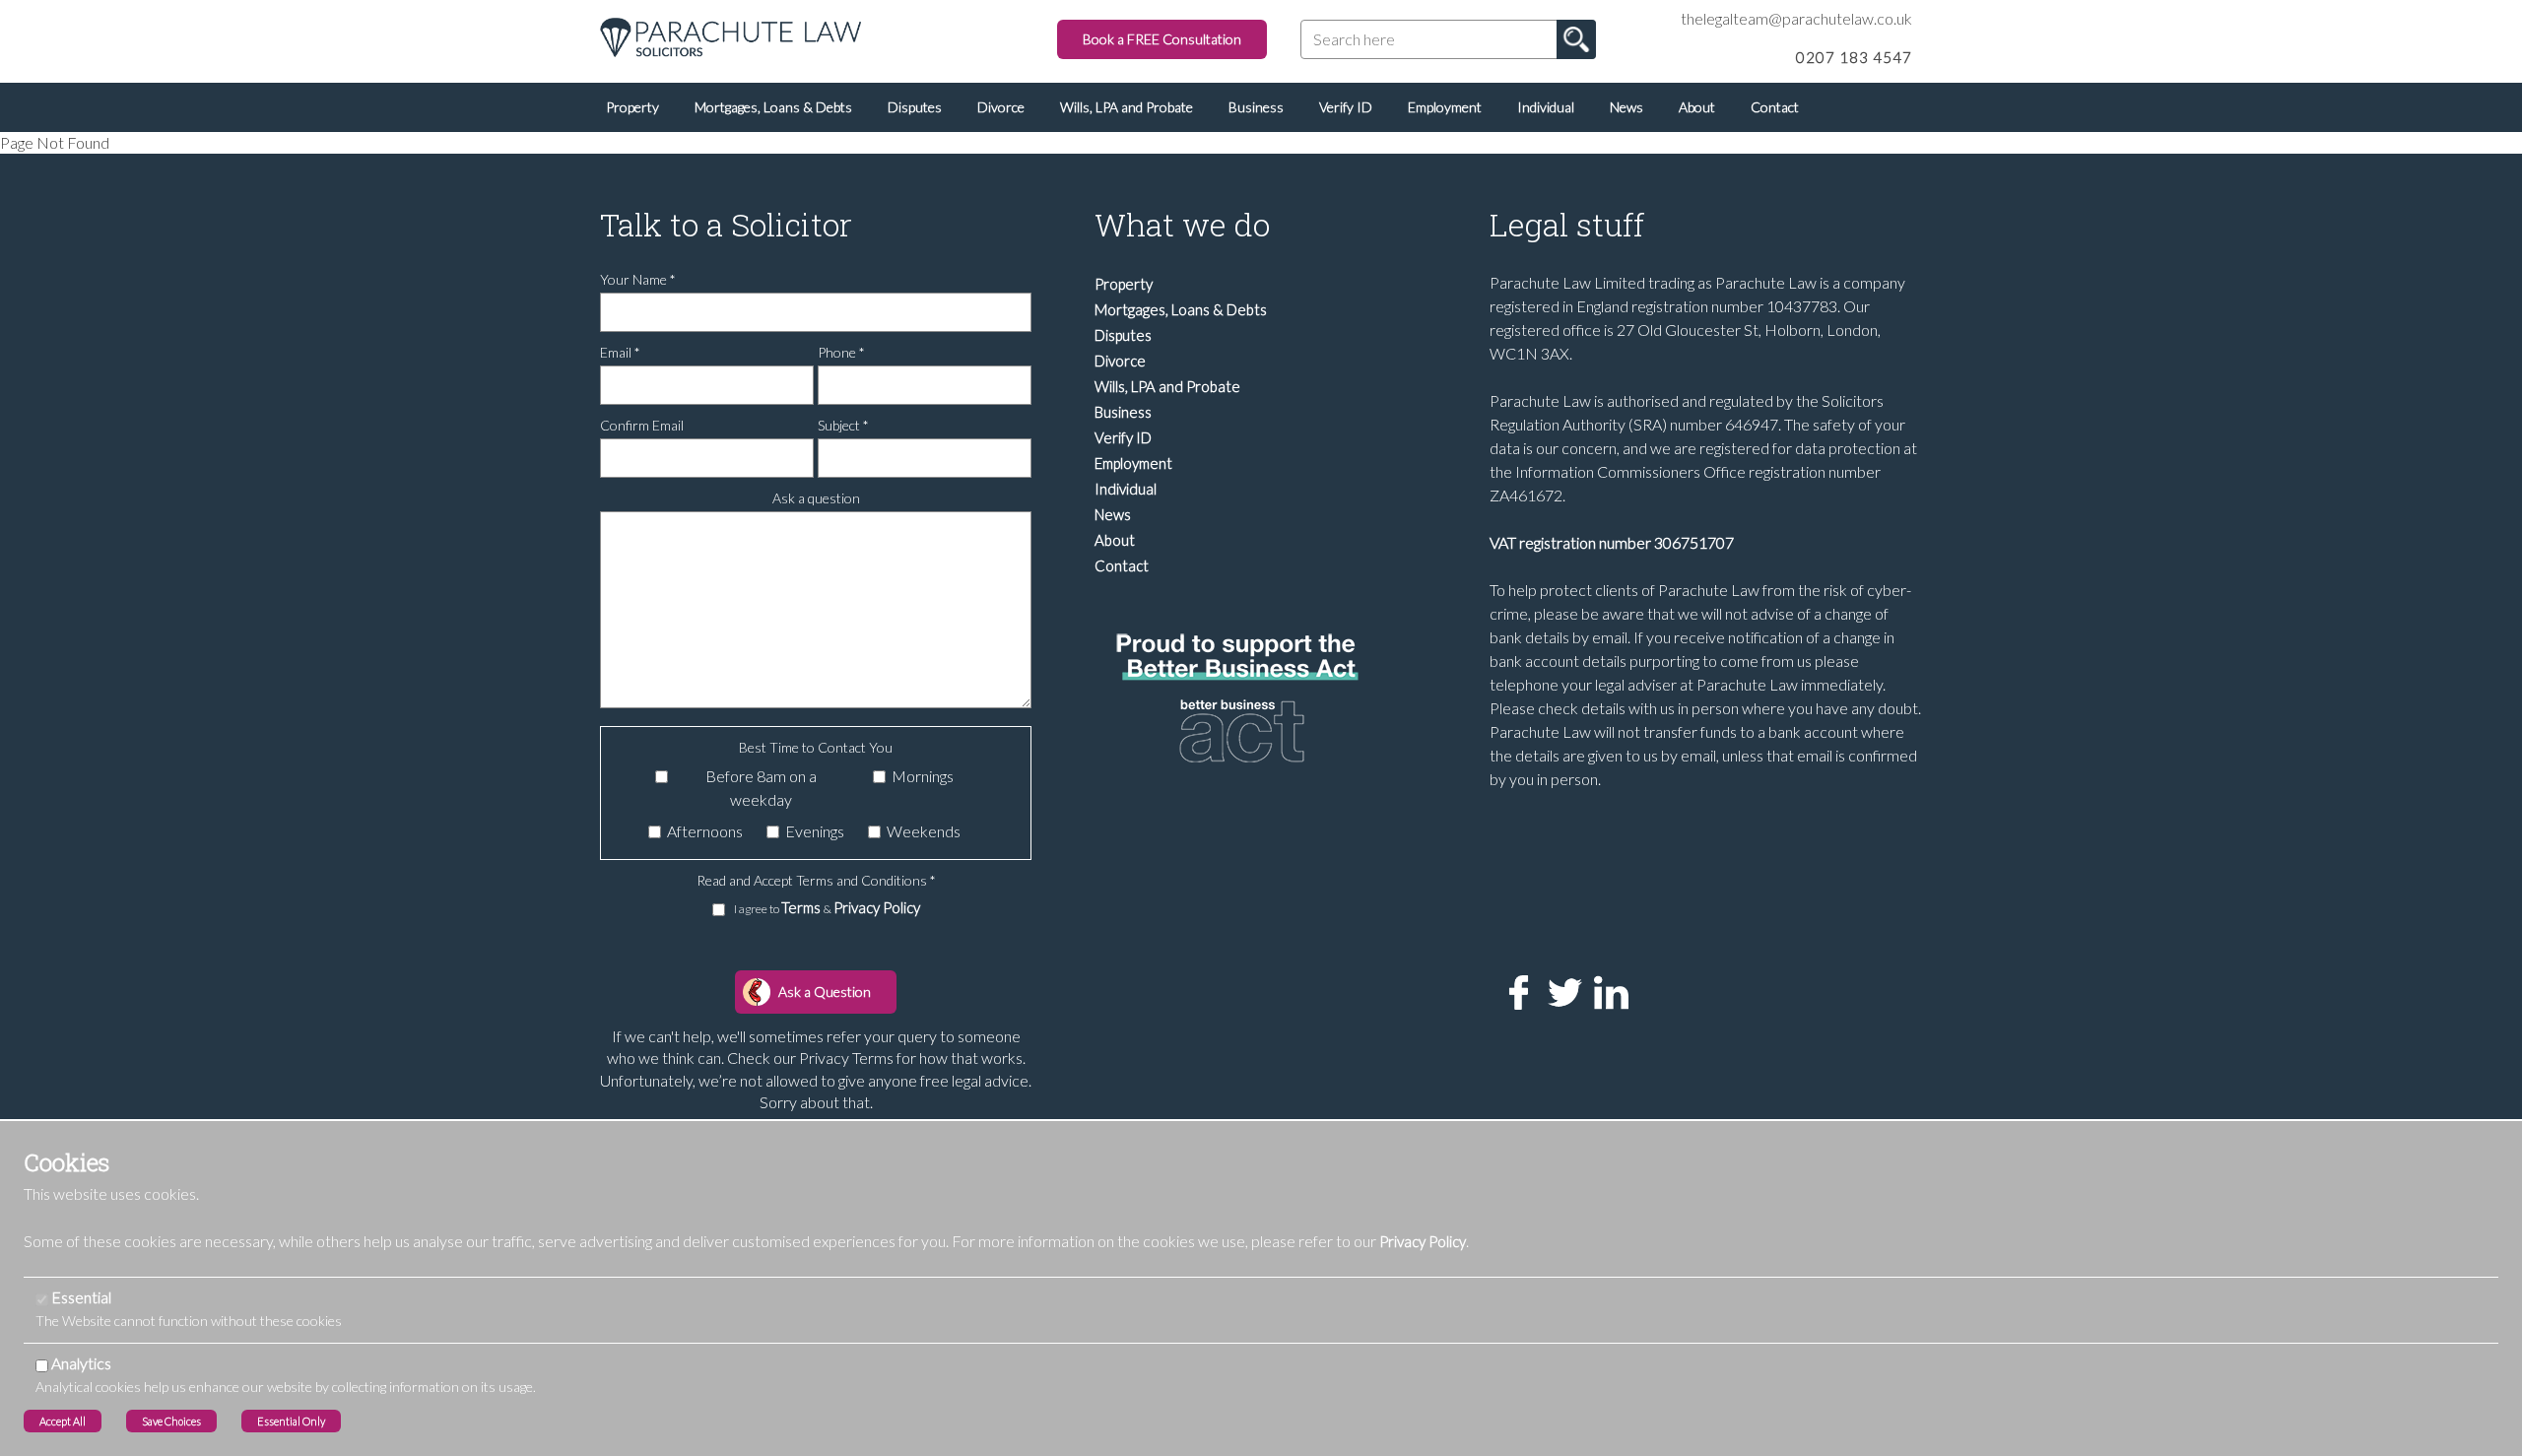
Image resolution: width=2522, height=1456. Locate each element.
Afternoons (705, 831)
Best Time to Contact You (816, 747)
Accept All (63, 1421)
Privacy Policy (877, 907)
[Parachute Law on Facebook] (1513, 990)
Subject (843, 425)
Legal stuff (1567, 224)
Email (620, 352)
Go (1576, 39)
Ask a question (816, 498)
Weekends (924, 831)
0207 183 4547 (1854, 57)
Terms (802, 907)
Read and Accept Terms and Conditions (816, 880)
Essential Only (291, 1421)
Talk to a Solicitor (726, 224)
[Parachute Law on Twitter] (1559, 990)
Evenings (815, 831)
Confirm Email (642, 425)
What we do (1182, 224)
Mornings (923, 776)
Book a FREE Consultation (1162, 39)
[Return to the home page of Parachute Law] (730, 35)
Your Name (638, 279)
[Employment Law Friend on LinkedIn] (1605, 990)
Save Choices (171, 1421)
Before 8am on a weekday (761, 788)
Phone (841, 352)
